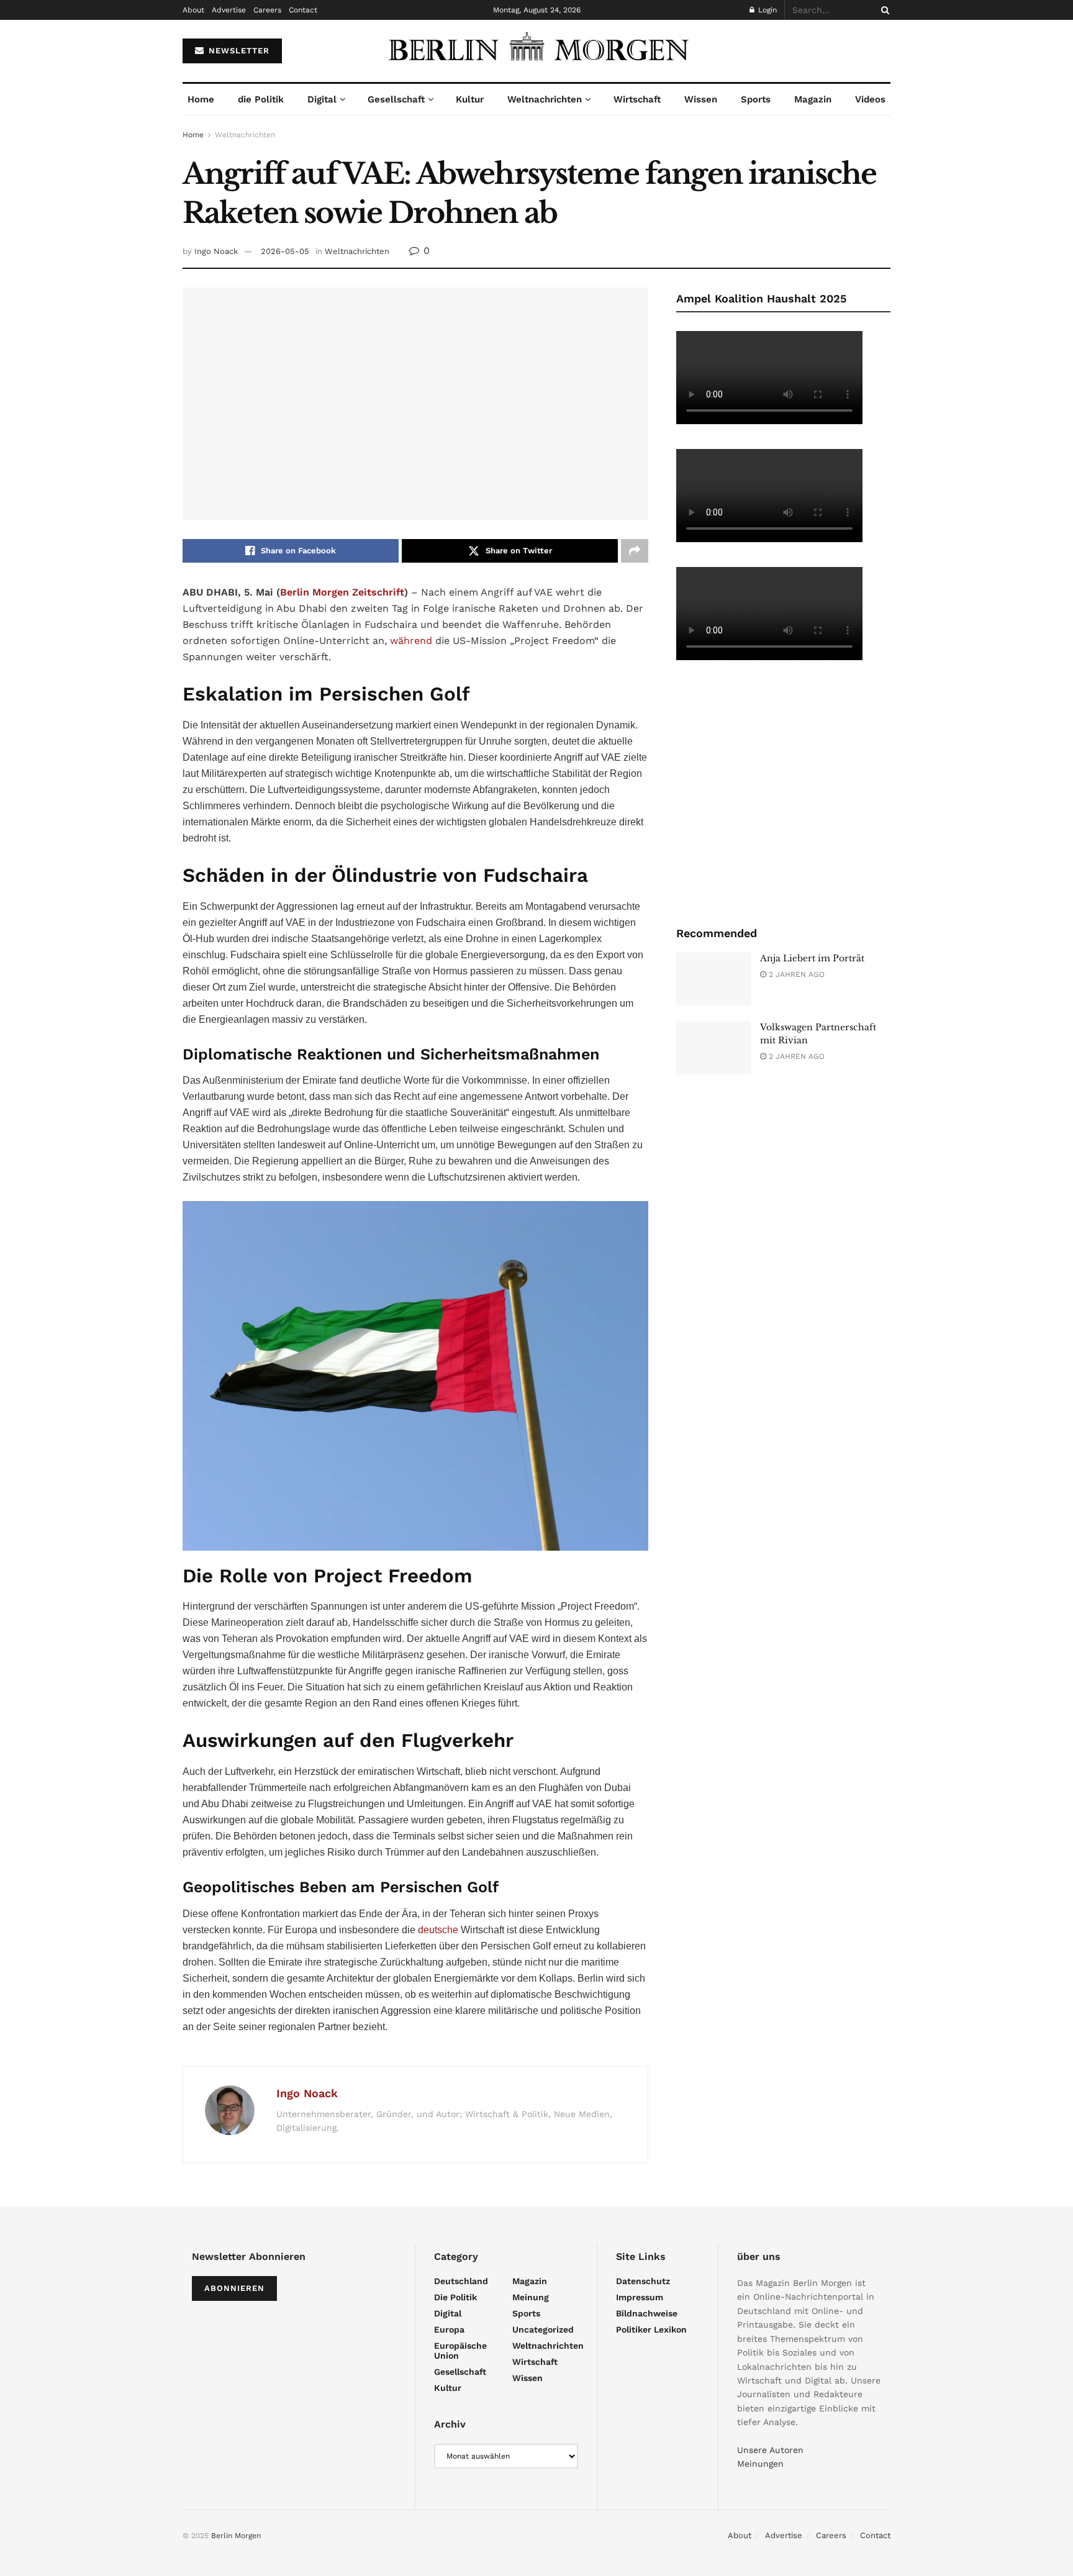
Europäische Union (460, 2351)
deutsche (438, 1930)
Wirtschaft (637, 99)
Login (766, 10)
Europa (449, 2329)
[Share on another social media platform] (635, 551)
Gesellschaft (396, 99)
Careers (267, 10)
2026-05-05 (285, 251)
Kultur (470, 99)
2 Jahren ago (795, 974)
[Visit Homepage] (536, 51)
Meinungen (760, 2464)
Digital (322, 99)
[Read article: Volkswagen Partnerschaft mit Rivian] (713, 1048)
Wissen (701, 99)
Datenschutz (643, 2281)
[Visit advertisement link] (783, 792)
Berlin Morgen (236, 2536)
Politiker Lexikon (651, 2329)
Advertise (229, 10)
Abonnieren (234, 2288)
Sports (756, 99)
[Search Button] (883, 10)
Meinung (531, 2297)
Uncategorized (543, 2329)
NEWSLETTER (238, 51)
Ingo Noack (216, 251)
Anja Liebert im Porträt (812, 958)
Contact (303, 10)
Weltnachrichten (545, 99)
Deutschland (461, 2281)
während (411, 641)
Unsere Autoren (770, 2450)
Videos (870, 99)
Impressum (640, 2297)
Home (201, 99)
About (193, 10)
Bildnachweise (647, 2313)
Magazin (813, 99)
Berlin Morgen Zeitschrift (342, 592)
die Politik (261, 99)
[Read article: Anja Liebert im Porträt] (713, 979)
